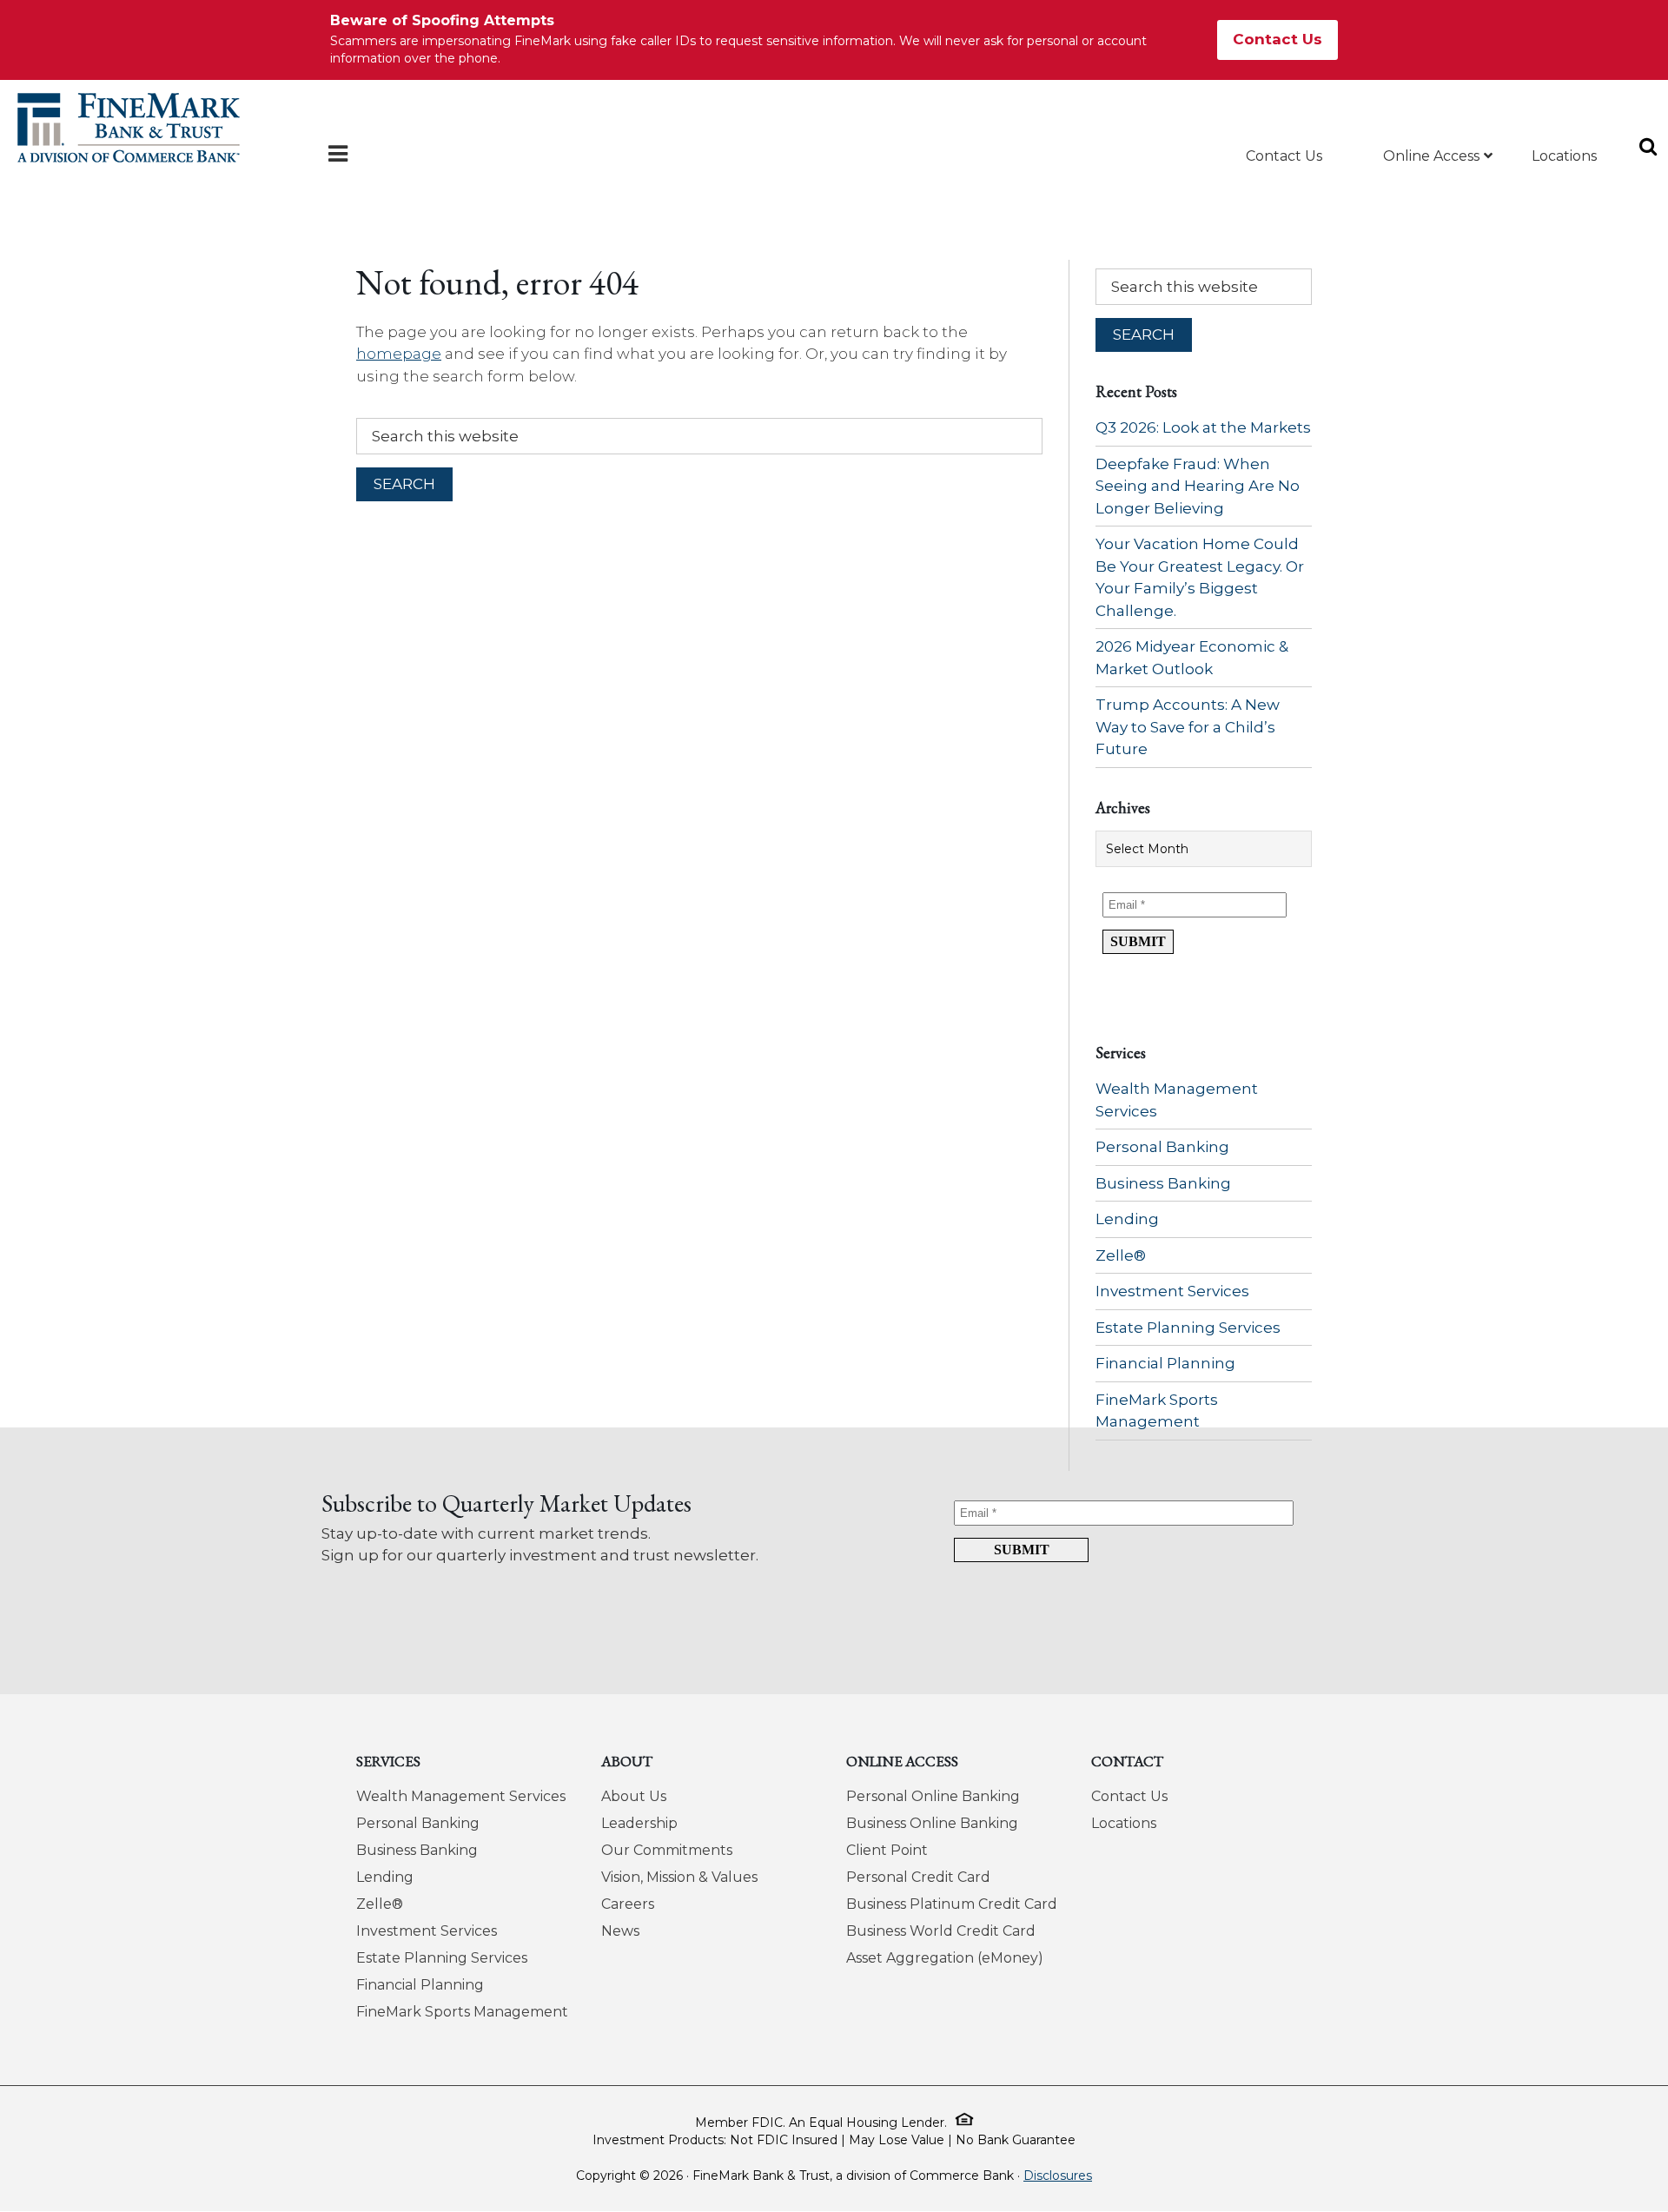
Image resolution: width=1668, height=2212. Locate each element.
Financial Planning (1165, 1363)
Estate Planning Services (1188, 1328)
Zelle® (1121, 1255)
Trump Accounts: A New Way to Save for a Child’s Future (1188, 727)
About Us (634, 1796)
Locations (1124, 1823)
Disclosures (1058, 2176)
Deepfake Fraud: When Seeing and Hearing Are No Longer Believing (1198, 486)
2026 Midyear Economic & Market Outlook (1192, 658)
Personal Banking (1162, 1147)
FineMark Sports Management (1157, 1411)
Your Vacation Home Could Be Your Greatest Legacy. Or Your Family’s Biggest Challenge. (1200, 577)
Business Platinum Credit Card (952, 1904)
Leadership (639, 1823)
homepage (399, 354)
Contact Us (1277, 39)
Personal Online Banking (933, 1796)
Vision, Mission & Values (679, 1877)
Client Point (887, 1850)
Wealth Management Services (1177, 1100)
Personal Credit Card (918, 1877)
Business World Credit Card (941, 1931)
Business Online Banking (932, 1823)
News (620, 1931)
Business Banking (1163, 1183)
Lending (1127, 1219)
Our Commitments (667, 1850)
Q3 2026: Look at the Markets (1203, 427)
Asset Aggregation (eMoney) (945, 1958)
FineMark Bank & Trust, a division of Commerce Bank (129, 128)
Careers (628, 1904)
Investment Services (1172, 1291)
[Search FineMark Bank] (1645, 135)
